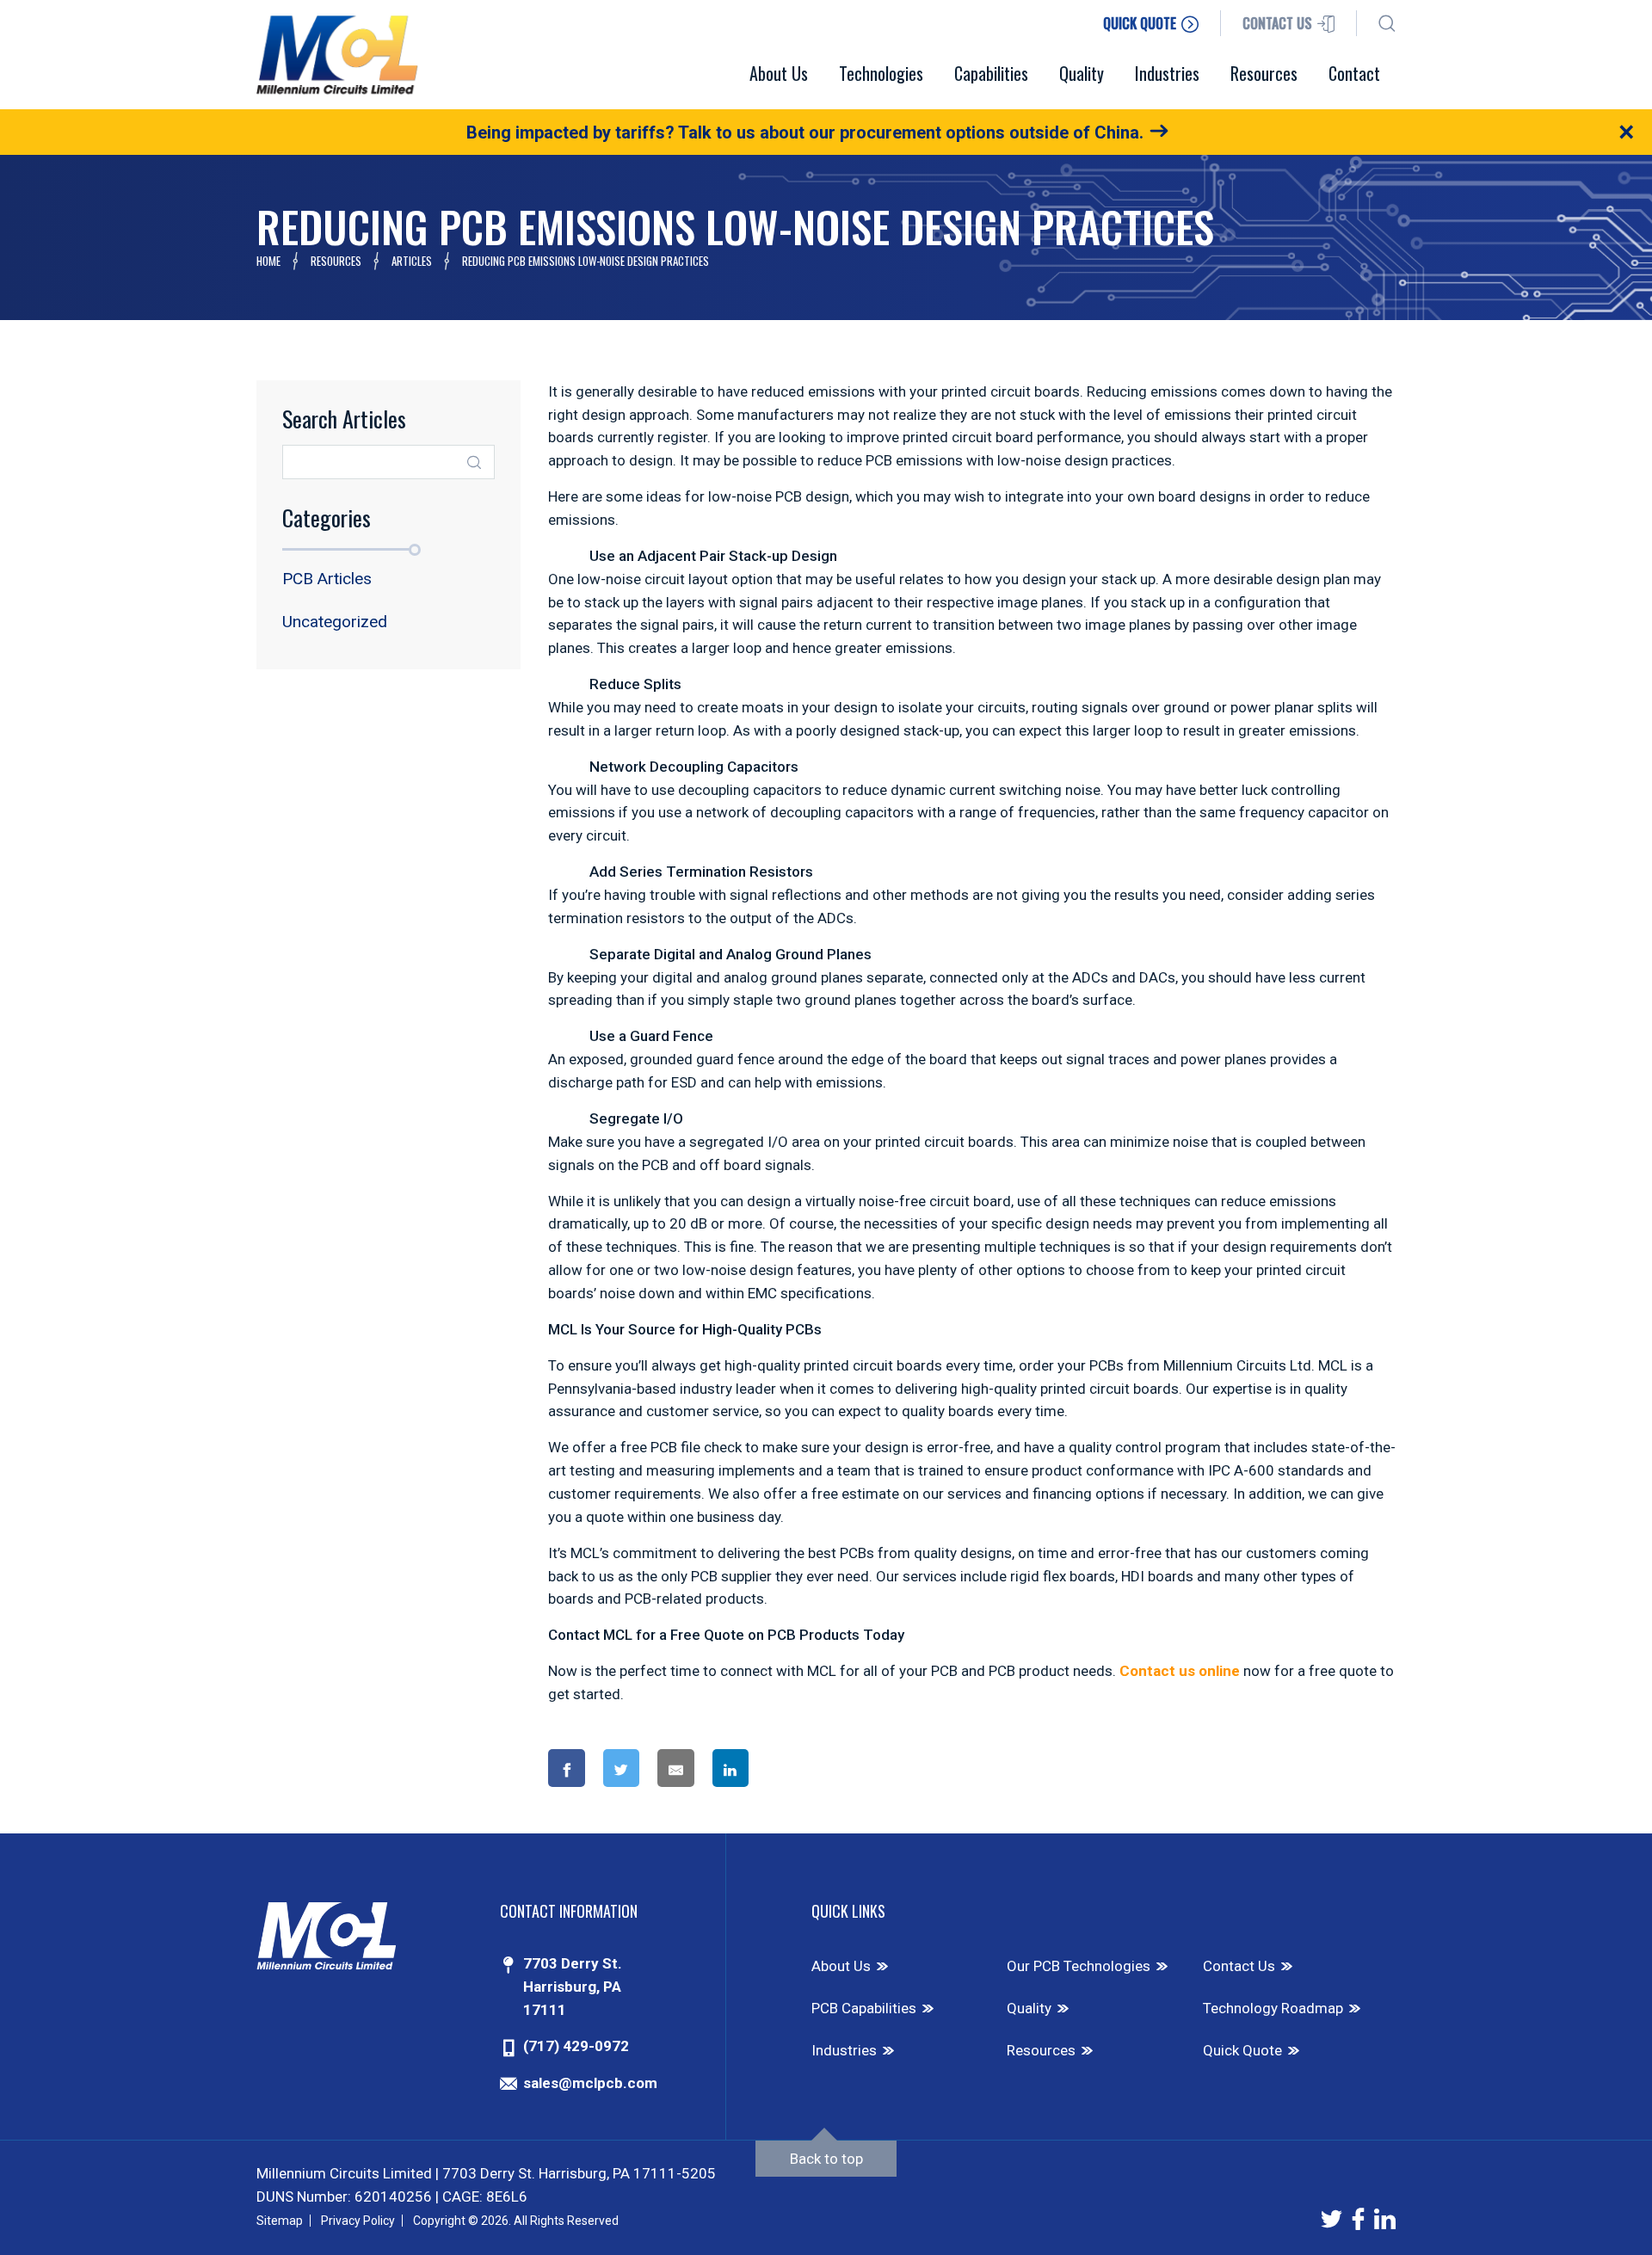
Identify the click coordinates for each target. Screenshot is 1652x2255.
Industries (844, 2050)
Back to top (826, 2159)
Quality (1029, 2008)
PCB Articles (327, 579)
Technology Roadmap (1273, 2008)
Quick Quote (1242, 2050)
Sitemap (280, 2221)
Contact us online (1180, 1671)
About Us (841, 1966)
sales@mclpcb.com (590, 2083)
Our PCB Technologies (1079, 1966)
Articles (412, 261)
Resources (336, 261)
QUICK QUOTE (1141, 23)
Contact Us (1239, 1966)
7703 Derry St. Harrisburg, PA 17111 (573, 1987)
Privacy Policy (358, 2221)
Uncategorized (335, 622)
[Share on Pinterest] (800, 1768)
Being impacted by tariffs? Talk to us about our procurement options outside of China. (805, 132)
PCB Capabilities (864, 2008)
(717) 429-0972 (576, 2046)
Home (268, 261)
